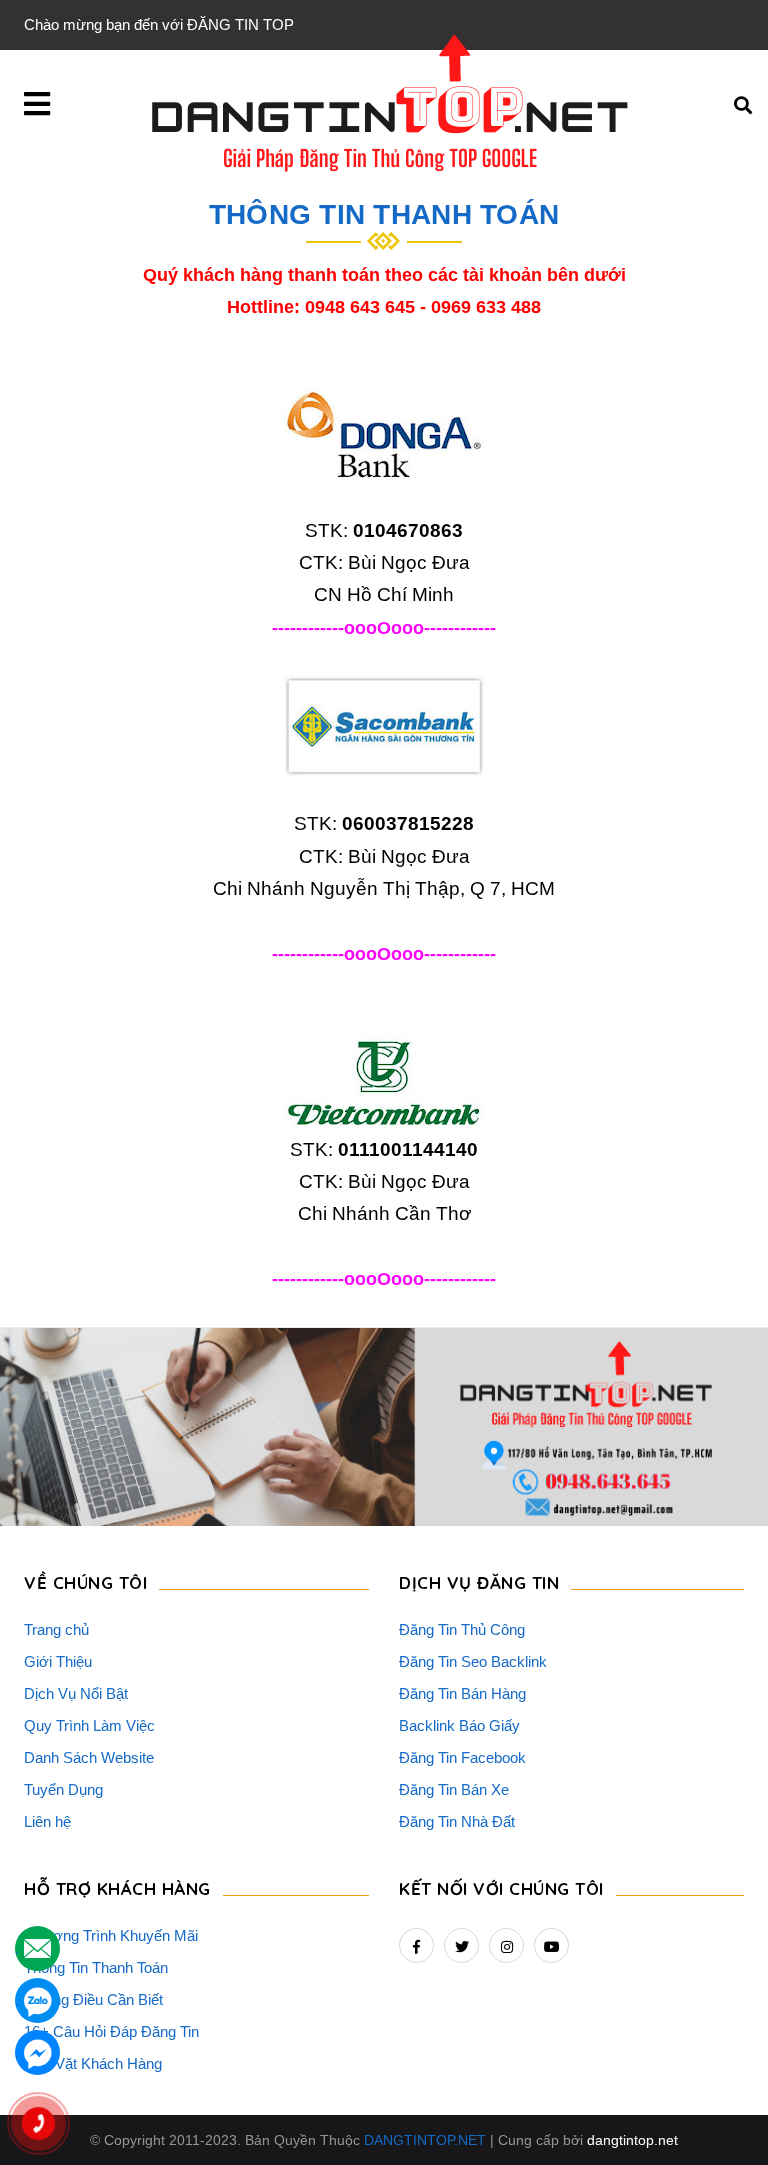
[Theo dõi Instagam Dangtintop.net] (506, 1945)
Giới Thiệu (58, 1661)
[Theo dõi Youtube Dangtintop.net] (551, 1945)
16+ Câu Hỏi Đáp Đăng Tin (111, 2031)
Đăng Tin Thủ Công (462, 1629)
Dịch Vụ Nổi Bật (76, 1693)
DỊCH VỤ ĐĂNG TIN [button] (479, 1582)
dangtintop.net (632, 2140)
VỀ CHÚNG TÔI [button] (85, 1582)
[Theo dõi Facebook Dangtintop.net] (416, 1945)
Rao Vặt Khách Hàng (93, 2063)
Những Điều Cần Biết (93, 1999)
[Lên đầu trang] (714, 2096)
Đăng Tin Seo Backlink (473, 1661)
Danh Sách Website (89, 1757)
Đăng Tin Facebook (462, 1757)
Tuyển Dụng (63, 1789)
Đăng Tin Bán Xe (454, 1789)
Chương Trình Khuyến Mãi (111, 1935)
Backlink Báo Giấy (459, 1725)
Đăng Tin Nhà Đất (457, 1821)
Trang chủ (56, 1629)
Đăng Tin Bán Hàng (462, 1693)
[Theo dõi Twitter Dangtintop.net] (461, 1945)
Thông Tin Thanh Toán (96, 1967)
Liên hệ (47, 1821)
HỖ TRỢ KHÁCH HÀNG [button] (117, 1888)
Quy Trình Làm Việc (89, 1725)
